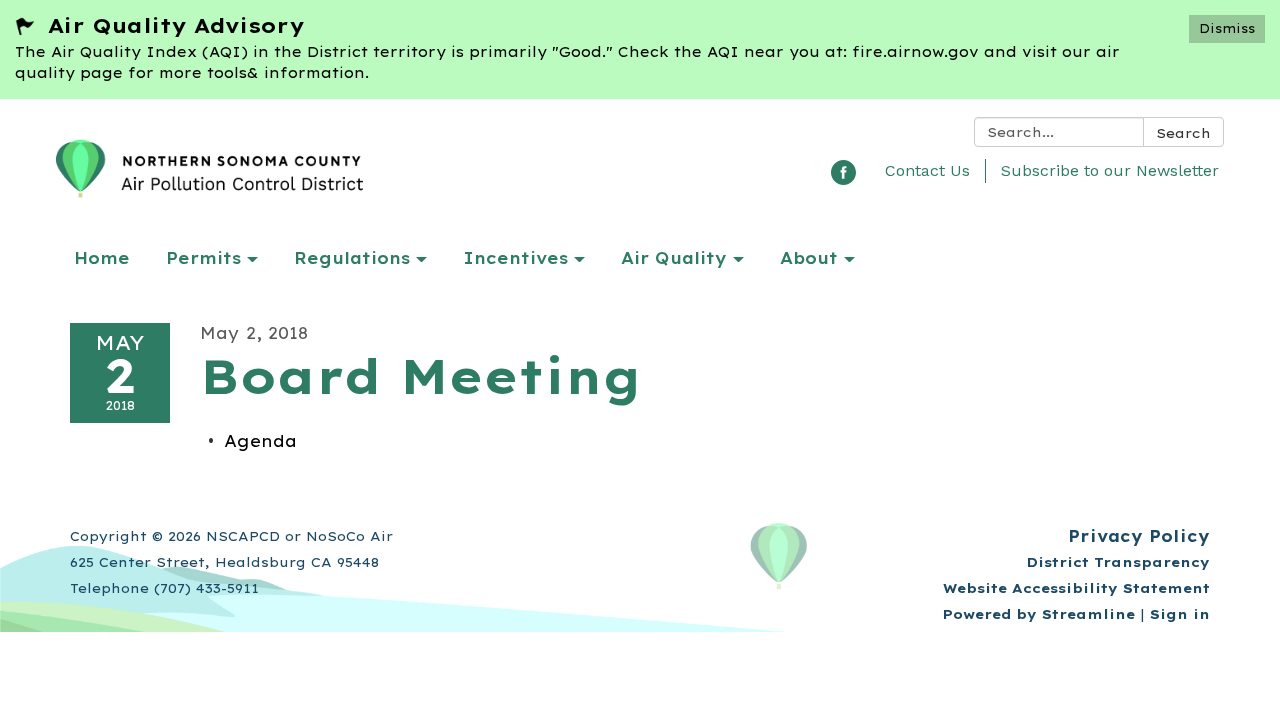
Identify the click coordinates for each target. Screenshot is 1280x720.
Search (1183, 133)
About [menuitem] (809, 258)
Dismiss (1227, 28)
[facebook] (843, 179)
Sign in (1180, 614)
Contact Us (927, 170)
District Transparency (1118, 562)
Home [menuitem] (102, 258)
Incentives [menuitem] (515, 258)
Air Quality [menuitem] (674, 258)
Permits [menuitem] (203, 258)
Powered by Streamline (1038, 614)
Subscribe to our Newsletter (1110, 170)
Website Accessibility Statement (1076, 588)
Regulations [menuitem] (352, 258)
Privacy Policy (1139, 536)
